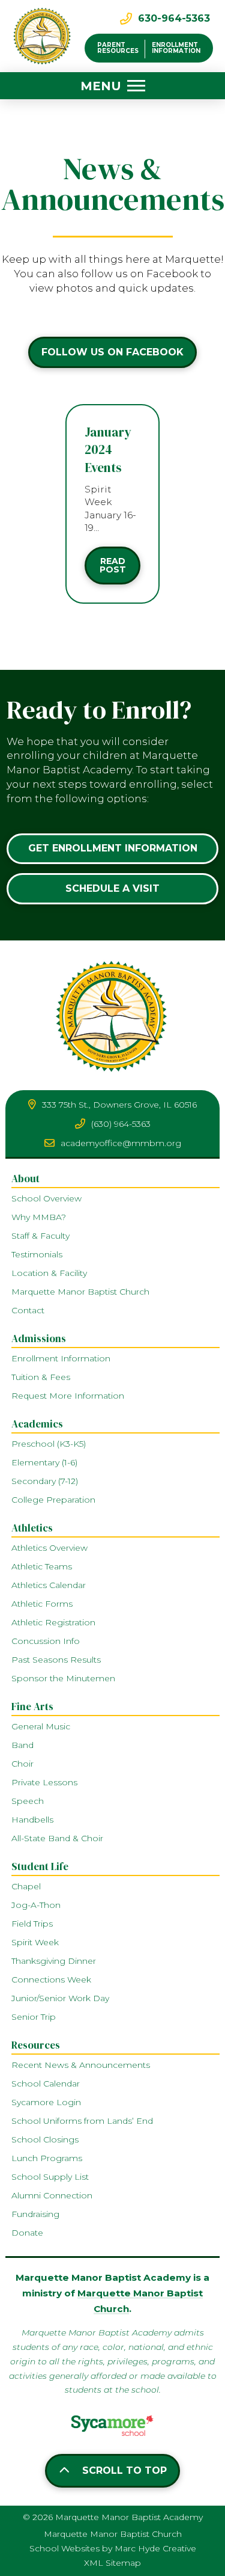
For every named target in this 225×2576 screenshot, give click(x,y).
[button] (113, 86)
